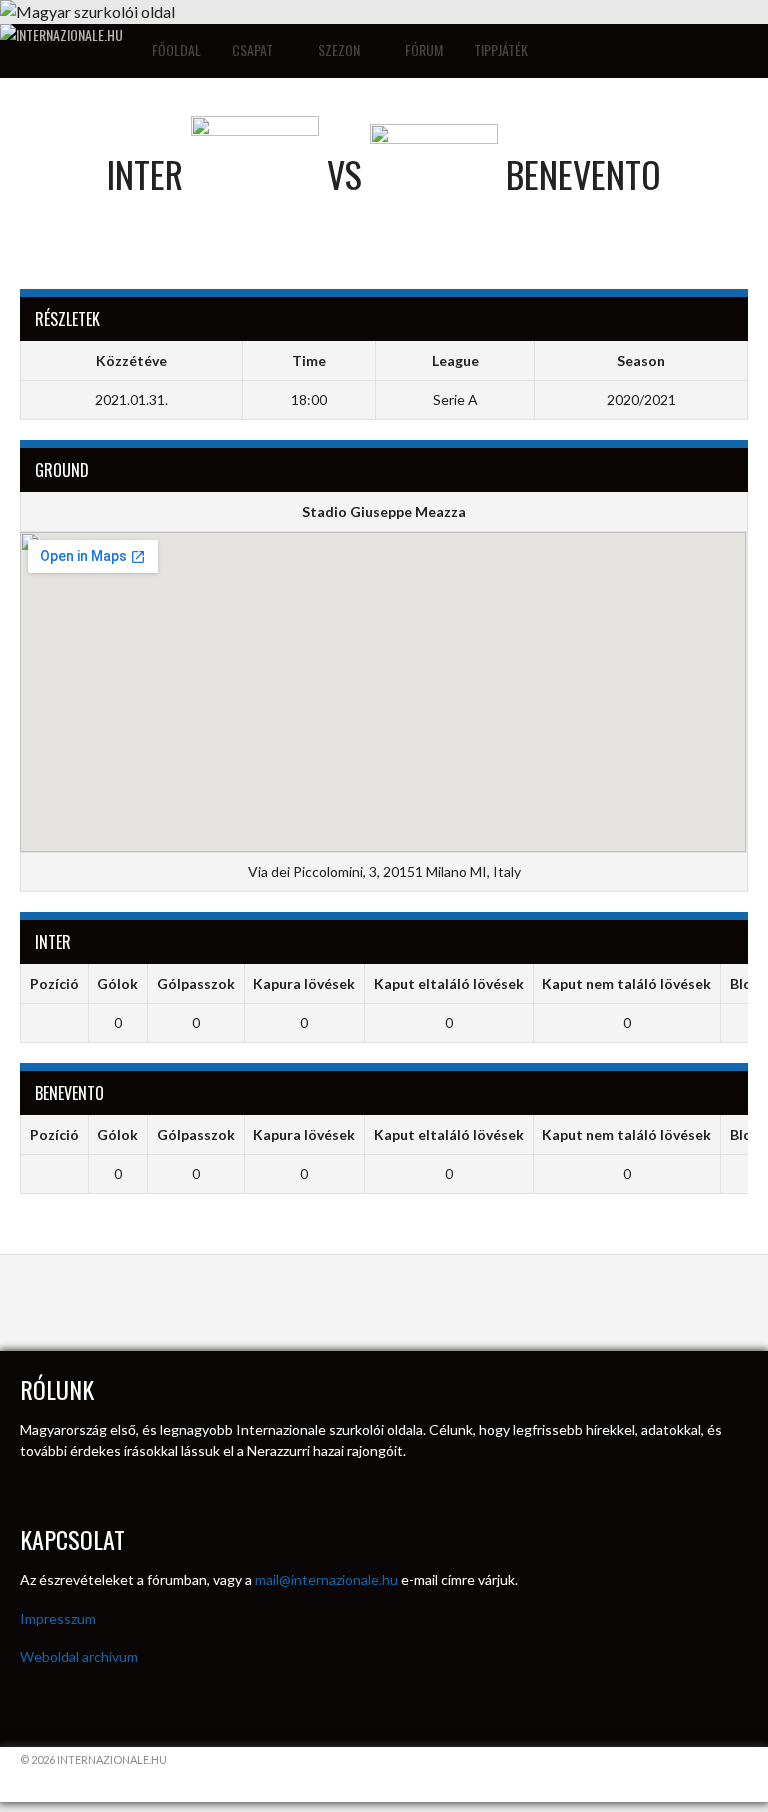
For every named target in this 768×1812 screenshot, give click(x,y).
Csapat (254, 49)
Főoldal (176, 49)
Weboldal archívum (79, 1656)
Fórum (424, 49)
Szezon (340, 49)
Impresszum (58, 1618)
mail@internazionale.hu (326, 1579)
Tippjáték (501, 49)
